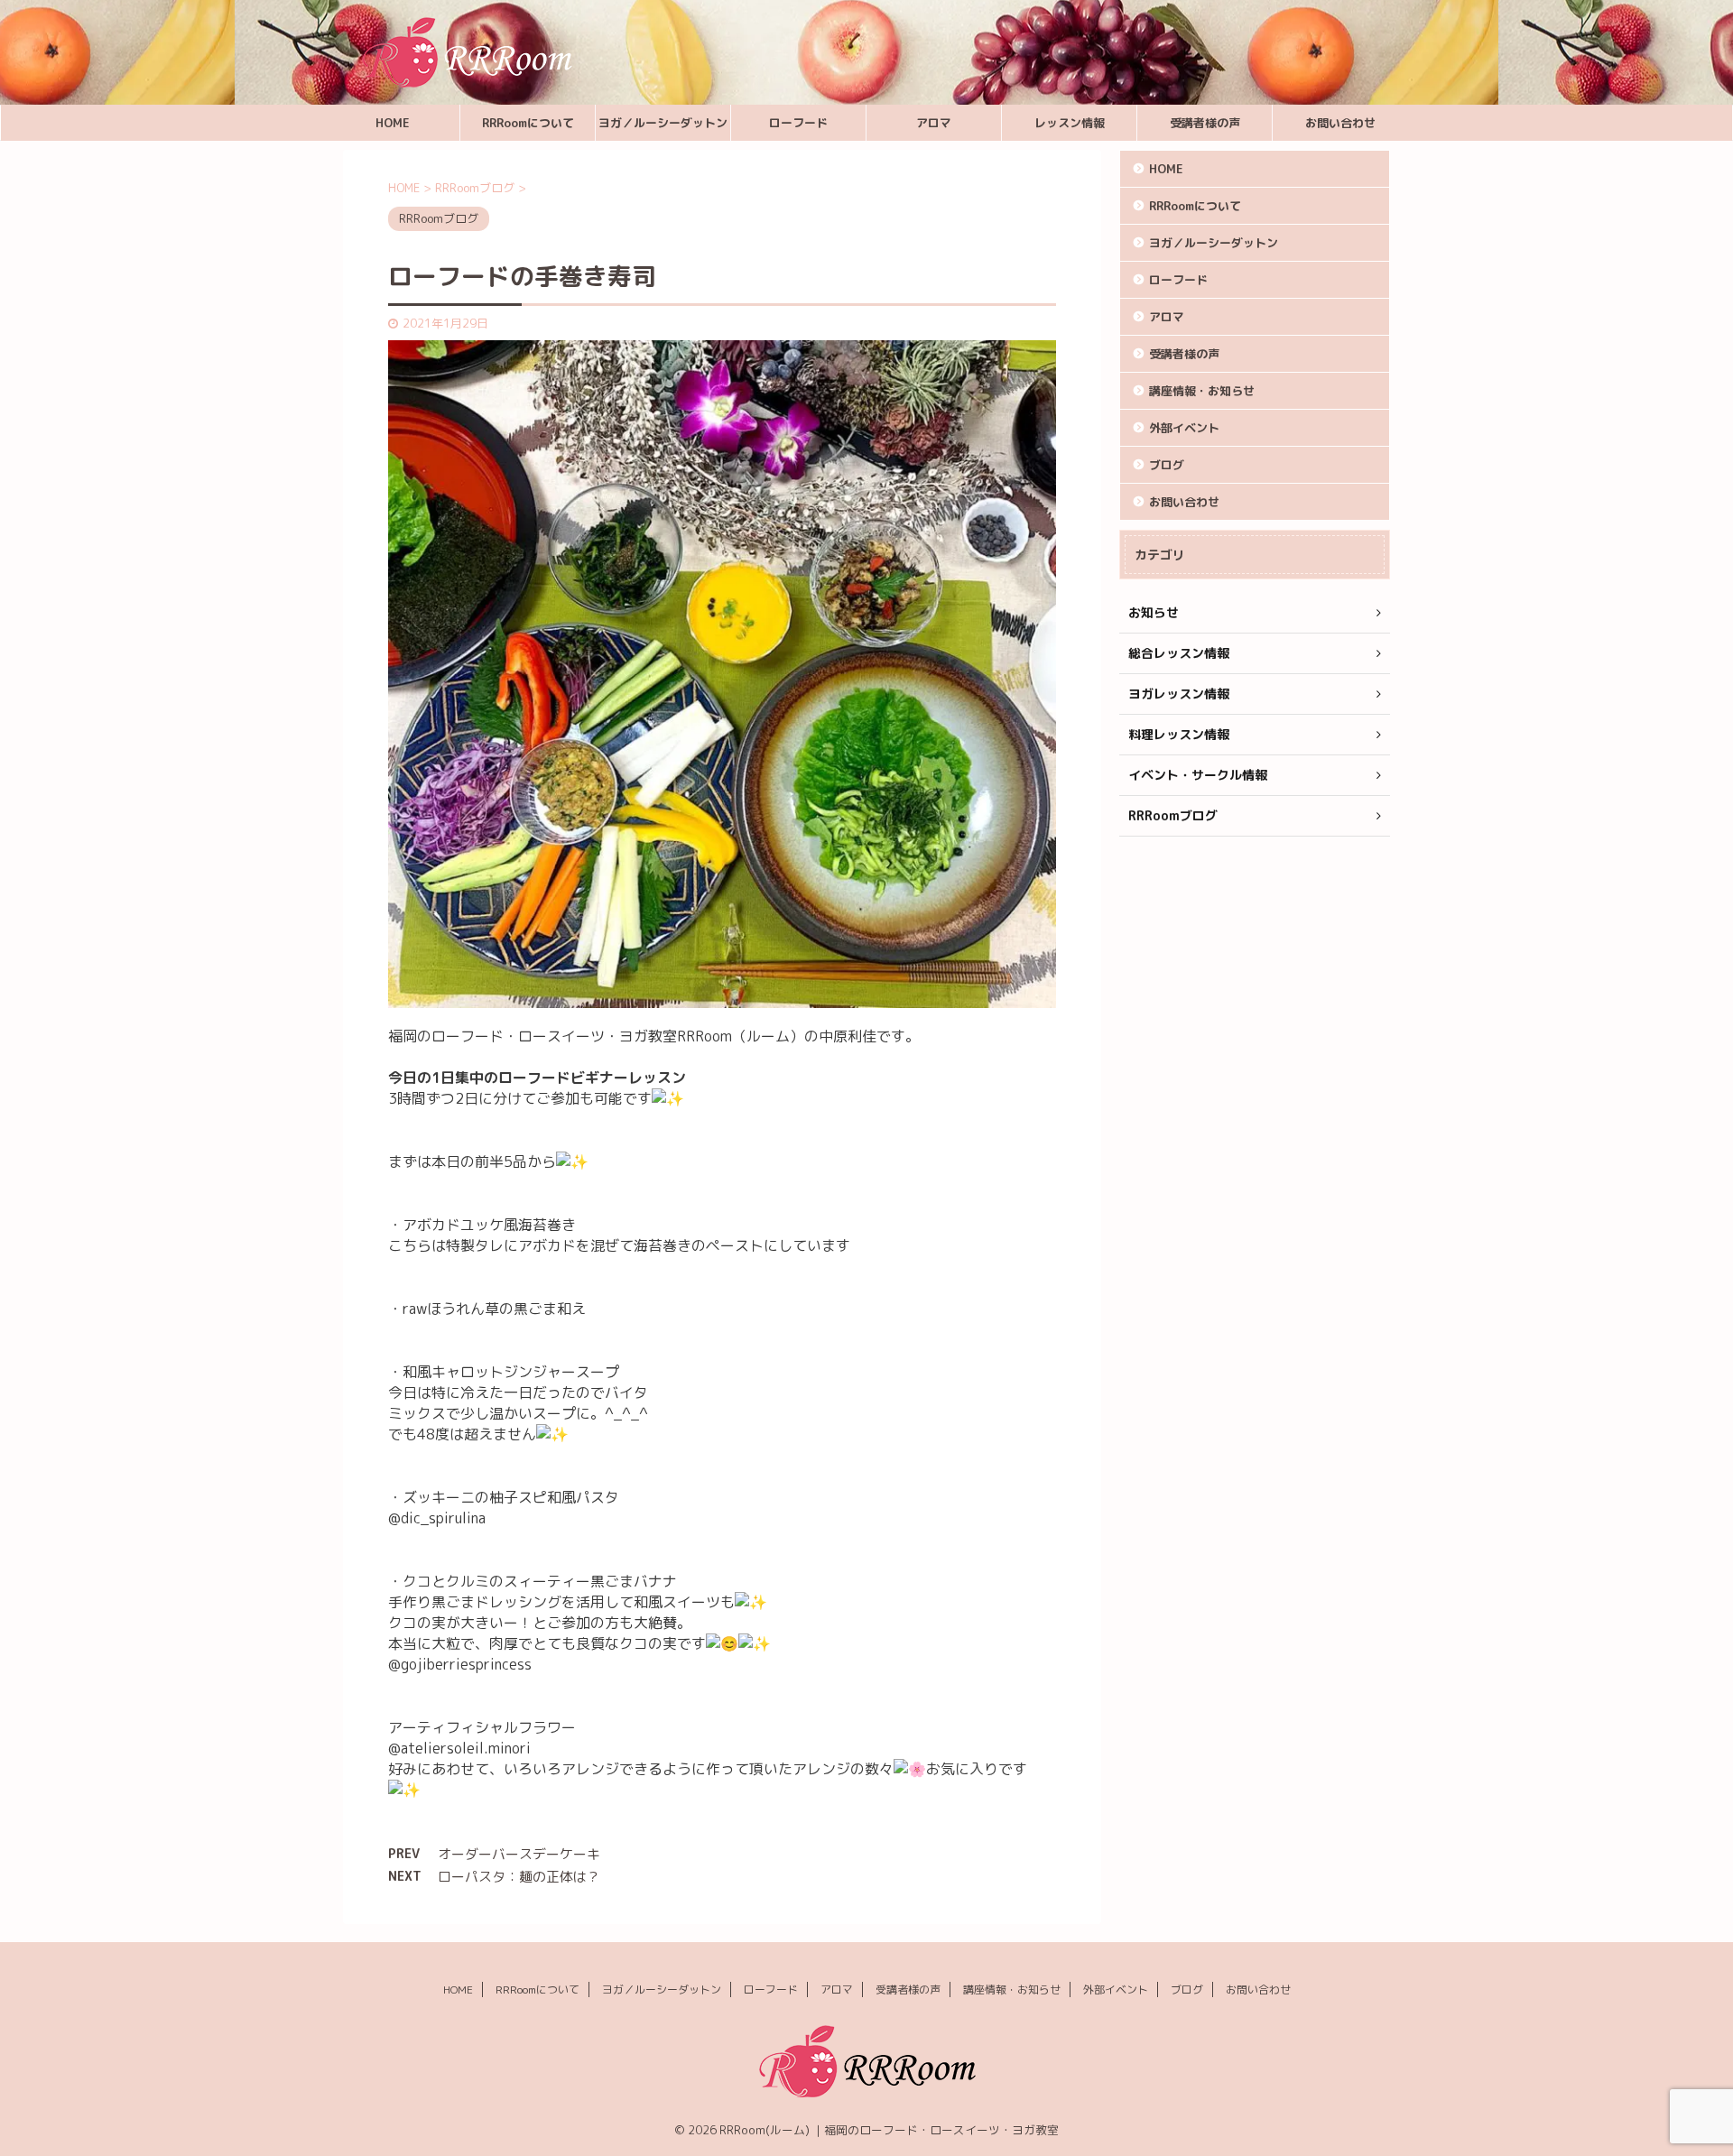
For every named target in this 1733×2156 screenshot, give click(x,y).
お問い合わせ (1340, 123)
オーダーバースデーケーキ (519, 1854)
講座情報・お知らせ (1202, 391)
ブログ (1167, 465)
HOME (393, 123)
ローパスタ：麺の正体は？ (519, 1877)
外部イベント (1184, 428)
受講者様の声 (1205, 123)
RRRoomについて (528, 123)
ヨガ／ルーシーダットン (663, 123)
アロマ (934, 123)
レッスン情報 (1070, 123)
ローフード (798, 123)
